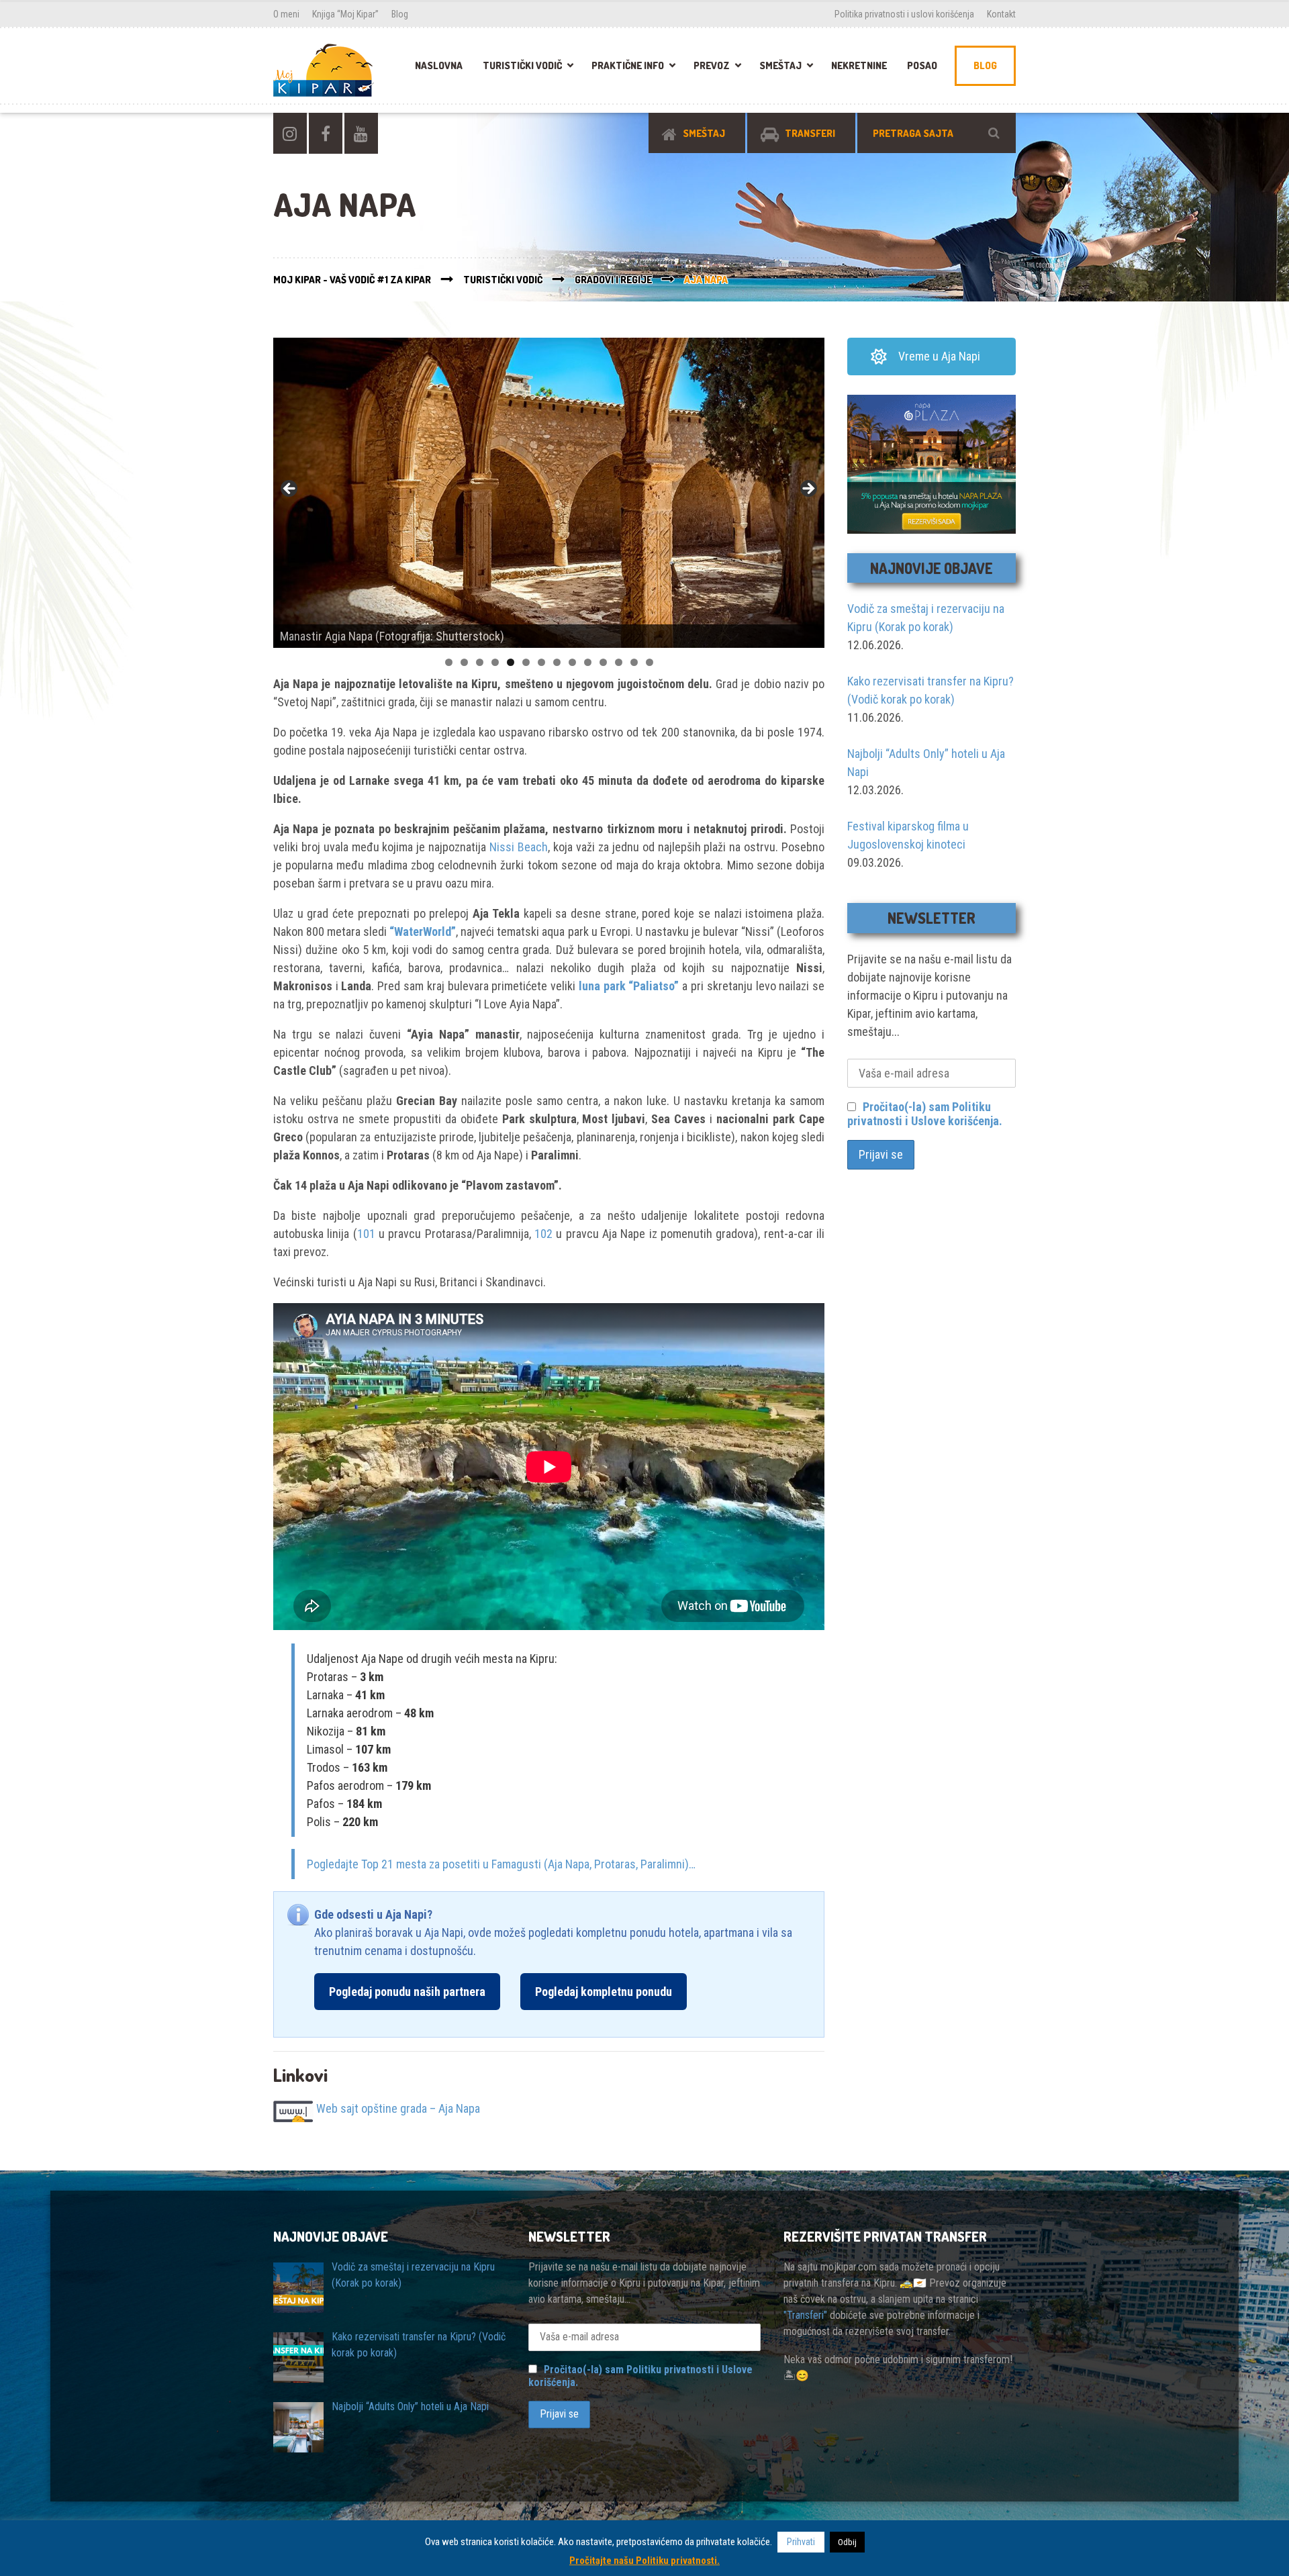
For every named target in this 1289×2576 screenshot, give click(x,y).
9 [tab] (572, 662)
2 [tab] (464, 662)
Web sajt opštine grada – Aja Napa (398, 2109)
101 (366, 1234)
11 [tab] (603, 662)
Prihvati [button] (801, 2542)
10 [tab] (588, 662)
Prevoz (712, 65)
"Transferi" (805, 2315)
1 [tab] (449, 662)
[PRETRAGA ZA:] (937, 133)
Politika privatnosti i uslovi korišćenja (904, 14)
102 (543, 1234)
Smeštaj (780, 65)
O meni (286, 14)
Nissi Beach (519, 847)
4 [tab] (495, 662)
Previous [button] (290, 489)
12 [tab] (619, 662)
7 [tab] (541, 662)
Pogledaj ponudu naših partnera (407, 1992)
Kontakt (1001, 14)
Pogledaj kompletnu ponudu (604, 1992)
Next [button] (808, 489)
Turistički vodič (522, 65)
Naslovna (439, 65)
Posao (922, 65)
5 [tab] (511, 662)
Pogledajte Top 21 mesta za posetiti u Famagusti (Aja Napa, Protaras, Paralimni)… (501, 1864)
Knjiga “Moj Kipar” (345, 14)
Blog (400, 14)
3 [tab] (480, 662)
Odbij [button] (847, 2542)
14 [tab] (650, 662)
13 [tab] (634, 662)
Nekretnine (859, 65)
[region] (549, 493)
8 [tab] (557, 662)
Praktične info (628, 65)
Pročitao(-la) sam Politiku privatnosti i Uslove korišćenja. (925, 1114)
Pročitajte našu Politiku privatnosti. (644, 2561)
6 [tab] (526, 662)
